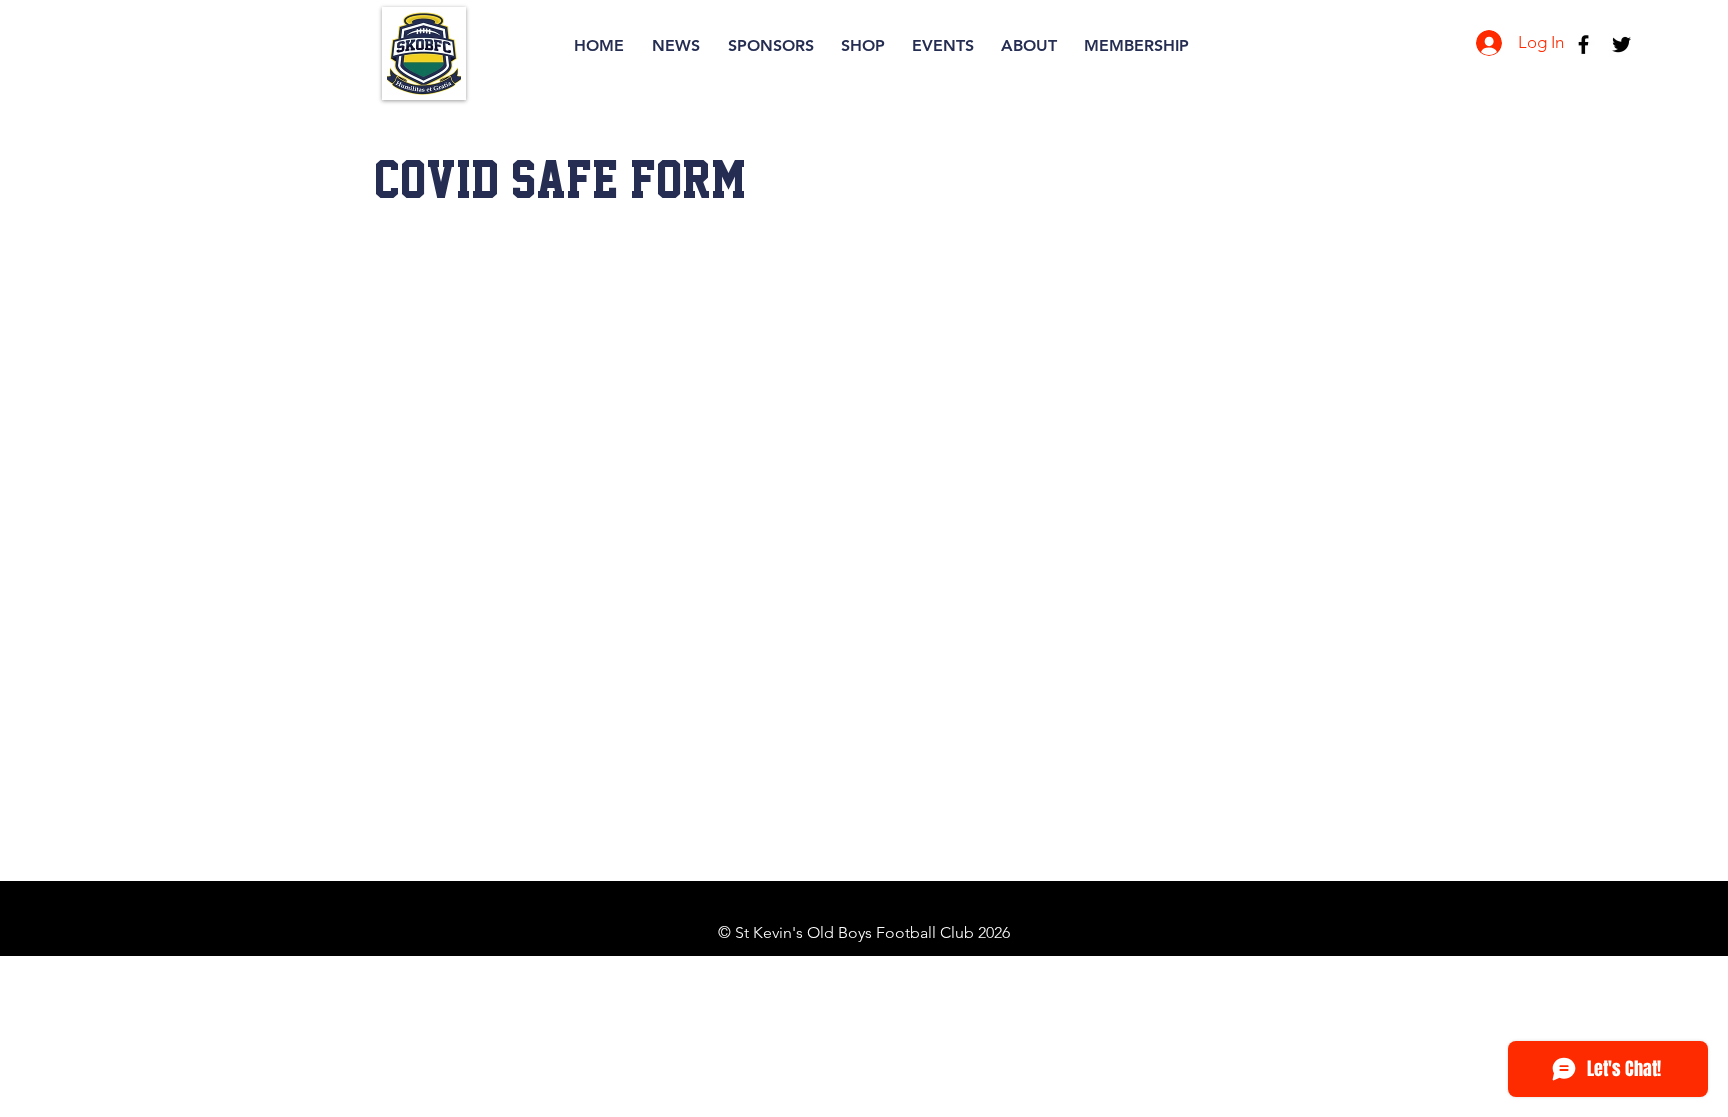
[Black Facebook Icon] (1583, 44)
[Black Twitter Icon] (1621, 44)
